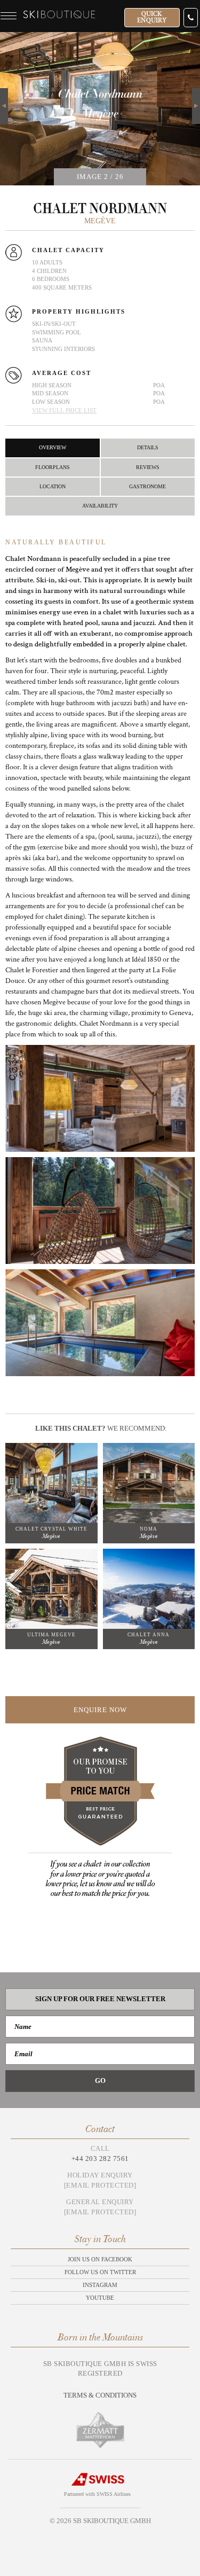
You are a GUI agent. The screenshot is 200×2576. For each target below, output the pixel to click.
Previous (4, 106)
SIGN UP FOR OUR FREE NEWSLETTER (100, 1999)
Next (196, 94)
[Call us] (191, 18)
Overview (53, 447)
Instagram (100, 2285)
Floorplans (53, 467)
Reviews (148, 467)
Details (148, 447)
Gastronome (147, 486)
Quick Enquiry (152, 17)
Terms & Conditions (100, 2395)
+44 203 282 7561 (100, 2159)
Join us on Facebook (100, 2259)
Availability (100, 506)
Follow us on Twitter (100, 2272)
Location (53, 486)
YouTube (100, 2298)
